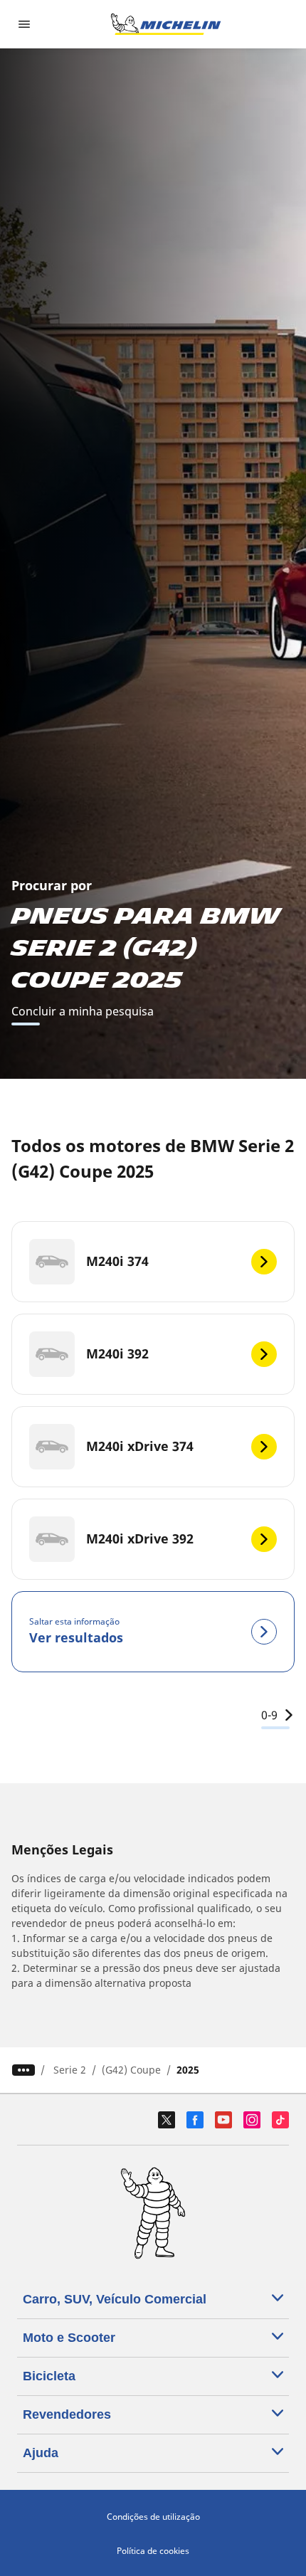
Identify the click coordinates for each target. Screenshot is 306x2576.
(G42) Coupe (131, 2070)
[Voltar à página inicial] (166, 24)
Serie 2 (70, 2070)
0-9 (269, 1715)
